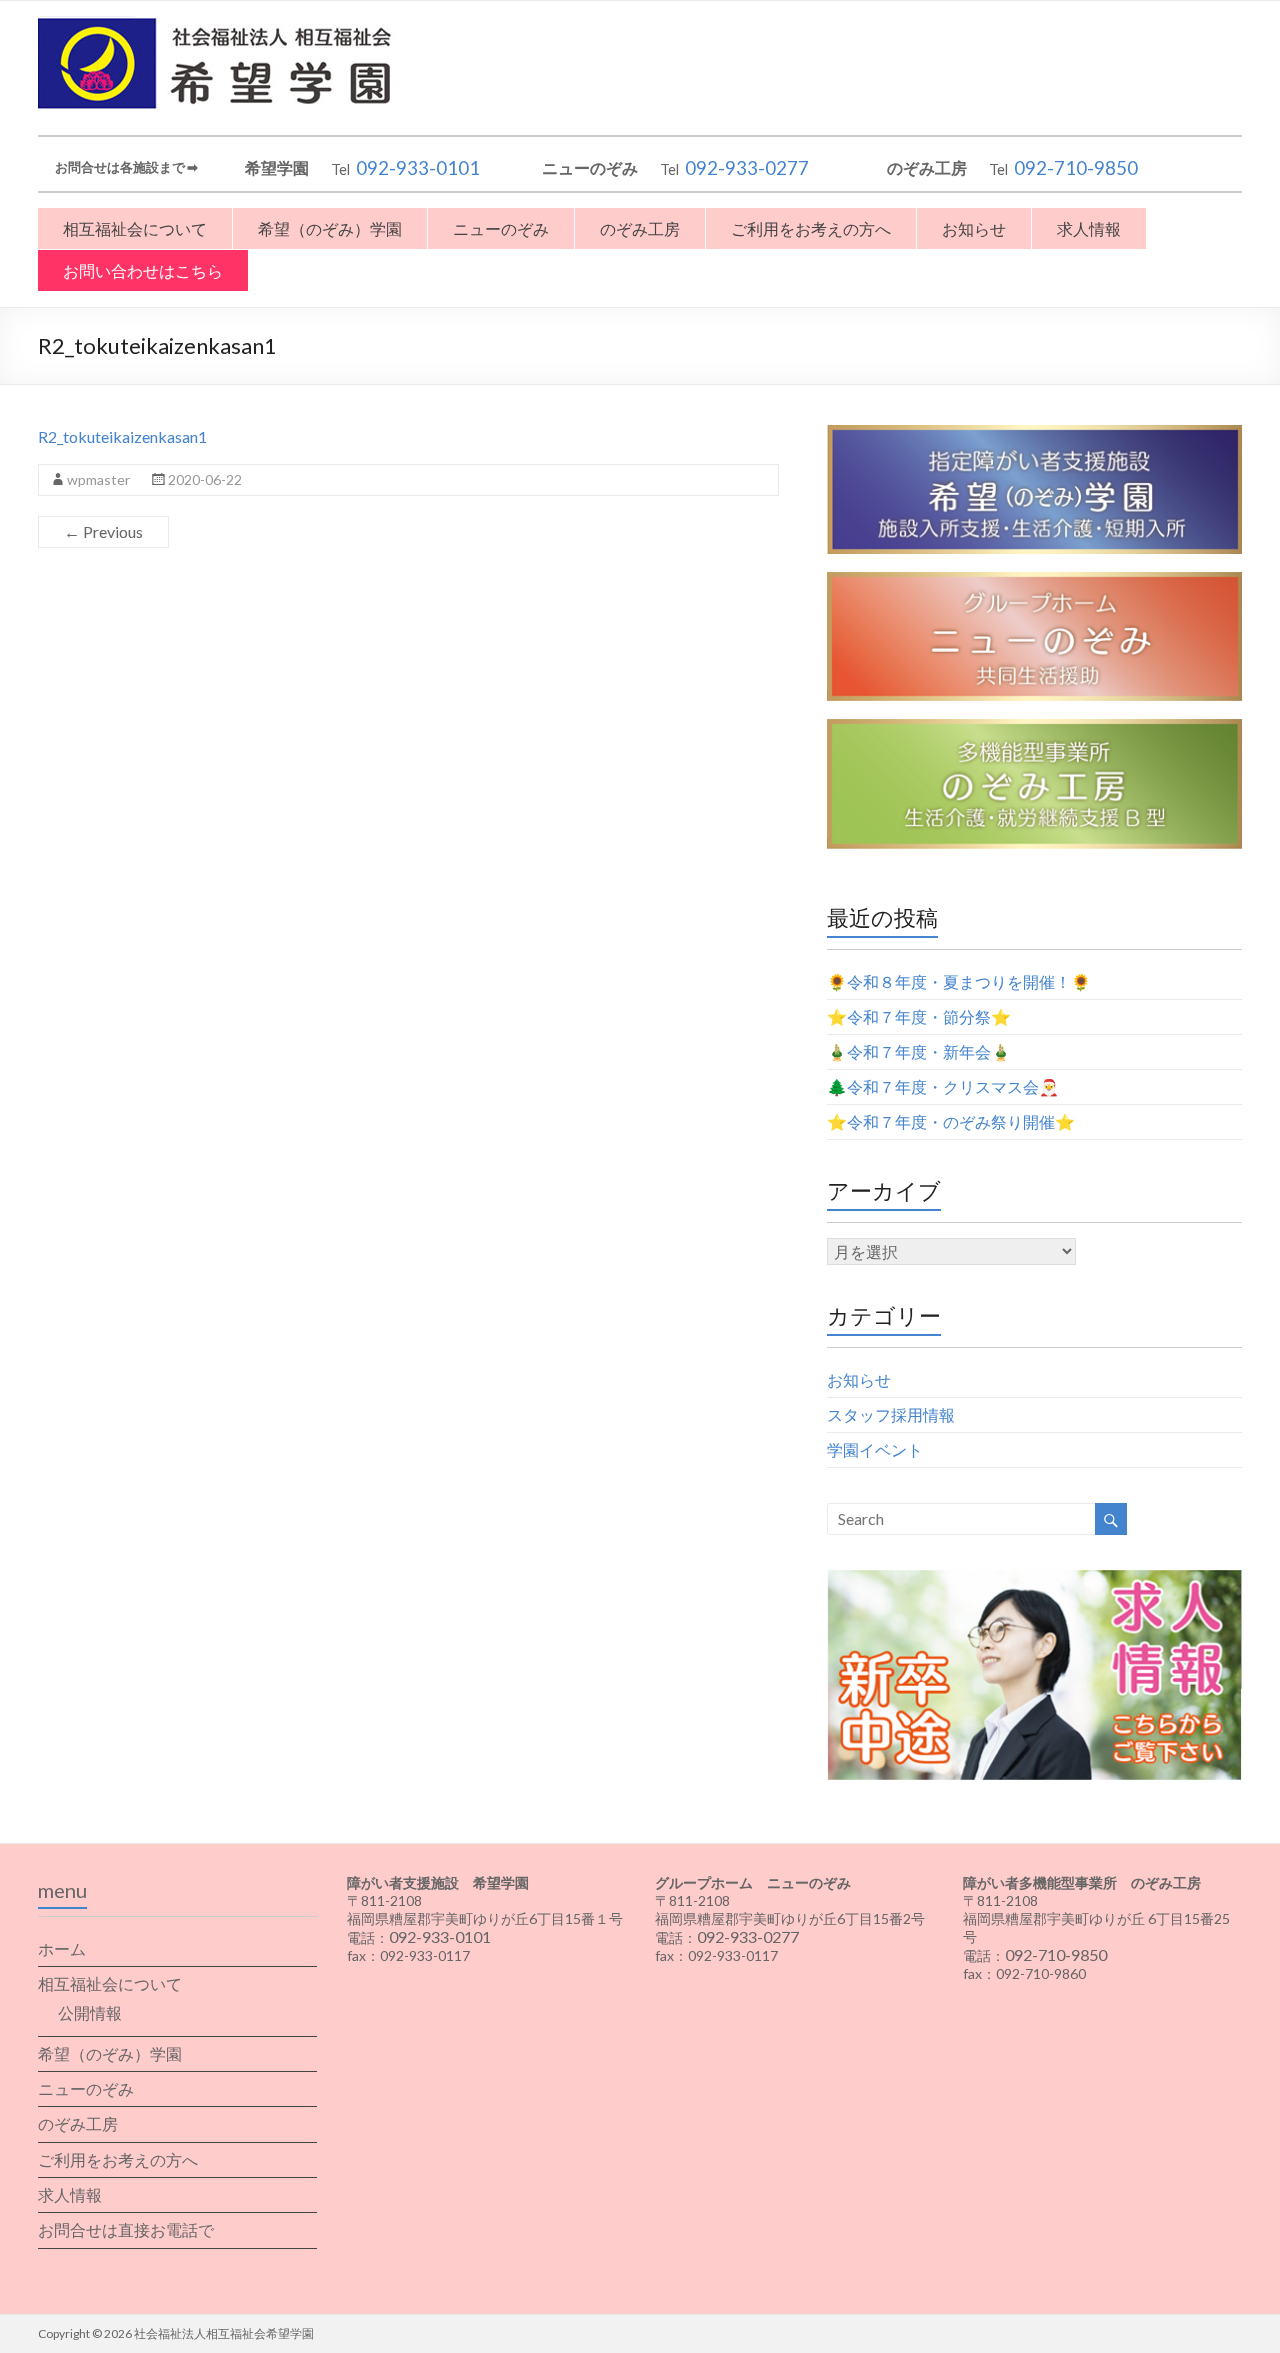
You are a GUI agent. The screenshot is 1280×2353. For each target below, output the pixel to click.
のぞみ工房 (640, 228)
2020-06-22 (205, 479)
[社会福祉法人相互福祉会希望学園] (222, 25)
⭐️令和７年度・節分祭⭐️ (919, 1016)
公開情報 (90, 2012)
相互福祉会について (135, 228)
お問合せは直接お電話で (126, 2229)
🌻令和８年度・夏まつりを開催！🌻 (959, 981)
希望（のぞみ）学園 (330, 228)
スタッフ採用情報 (891, 1414)
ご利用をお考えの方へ (811, 228)
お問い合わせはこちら (143, 270)
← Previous (103, 531)
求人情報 (1089, 228)
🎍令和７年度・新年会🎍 (919, 1051)
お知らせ (974, 228)
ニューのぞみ (501, 228)
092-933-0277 (747, 168)
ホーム (62, 1948)
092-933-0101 (418, 168)
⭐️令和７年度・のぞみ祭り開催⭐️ (951, 1121)
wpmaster (98, 479)
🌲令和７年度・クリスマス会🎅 (943, 1086)
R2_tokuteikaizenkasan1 (122, 436)
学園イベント (875, 1449)
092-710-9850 (1076, 168)
